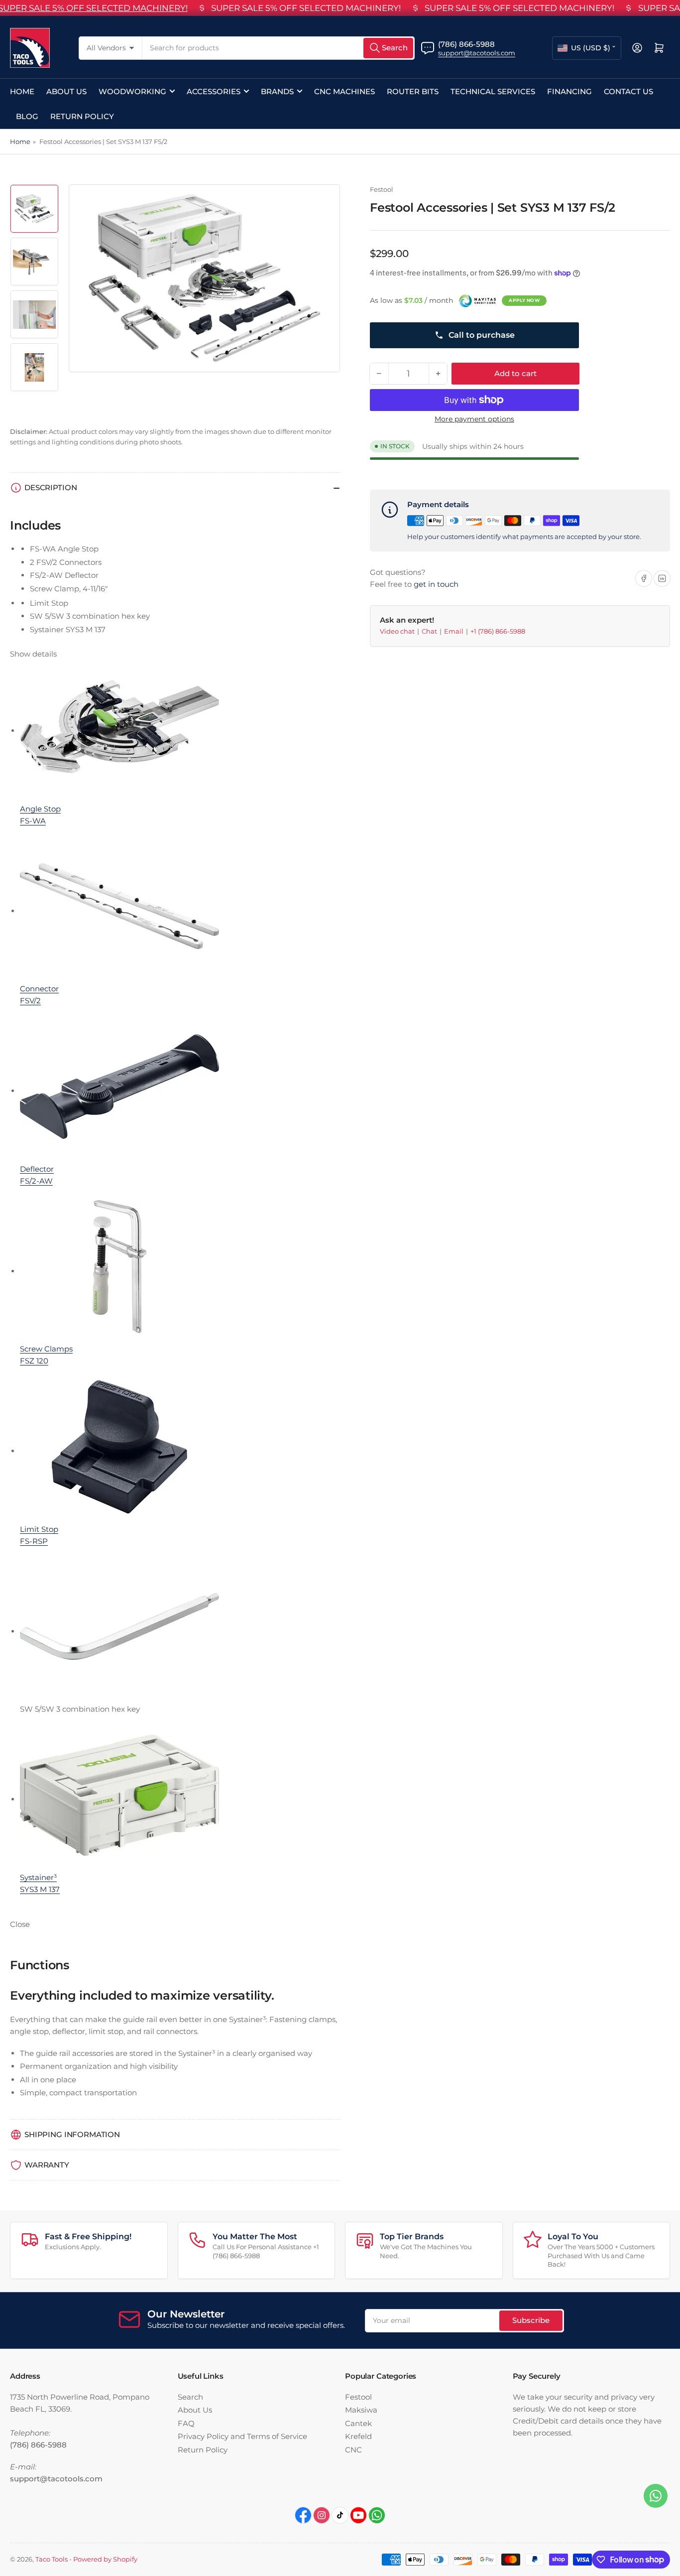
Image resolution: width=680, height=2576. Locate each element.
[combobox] (279, 48)
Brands (277, 91)
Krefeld (358, 2436)
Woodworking (132, 91)
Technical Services (493, 91)
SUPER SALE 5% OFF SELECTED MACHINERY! (306, 8)
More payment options (474, 419)
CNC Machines (344, 91)
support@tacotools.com (477, 53)
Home (22, 91)
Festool (382, 189)
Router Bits (413, 91)
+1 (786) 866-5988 (498, 631)
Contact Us (628, 91)
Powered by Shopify (105, 2559)
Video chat (398, 631)
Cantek (358, 2423)
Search (190, 2397)
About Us (66, 91)
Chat (430, 631)
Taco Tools (52, 2559)
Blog (27, 116)
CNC (353, 2450)
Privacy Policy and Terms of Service (242, 2436)
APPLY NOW (524, 300)
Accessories (214, 91)
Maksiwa (361, 2410)
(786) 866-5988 (466, 44)
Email (454, 631)
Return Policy (82, 116)
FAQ (186, 2423)
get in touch (436, 584)
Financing (569, 91)
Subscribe (531, 2320)
